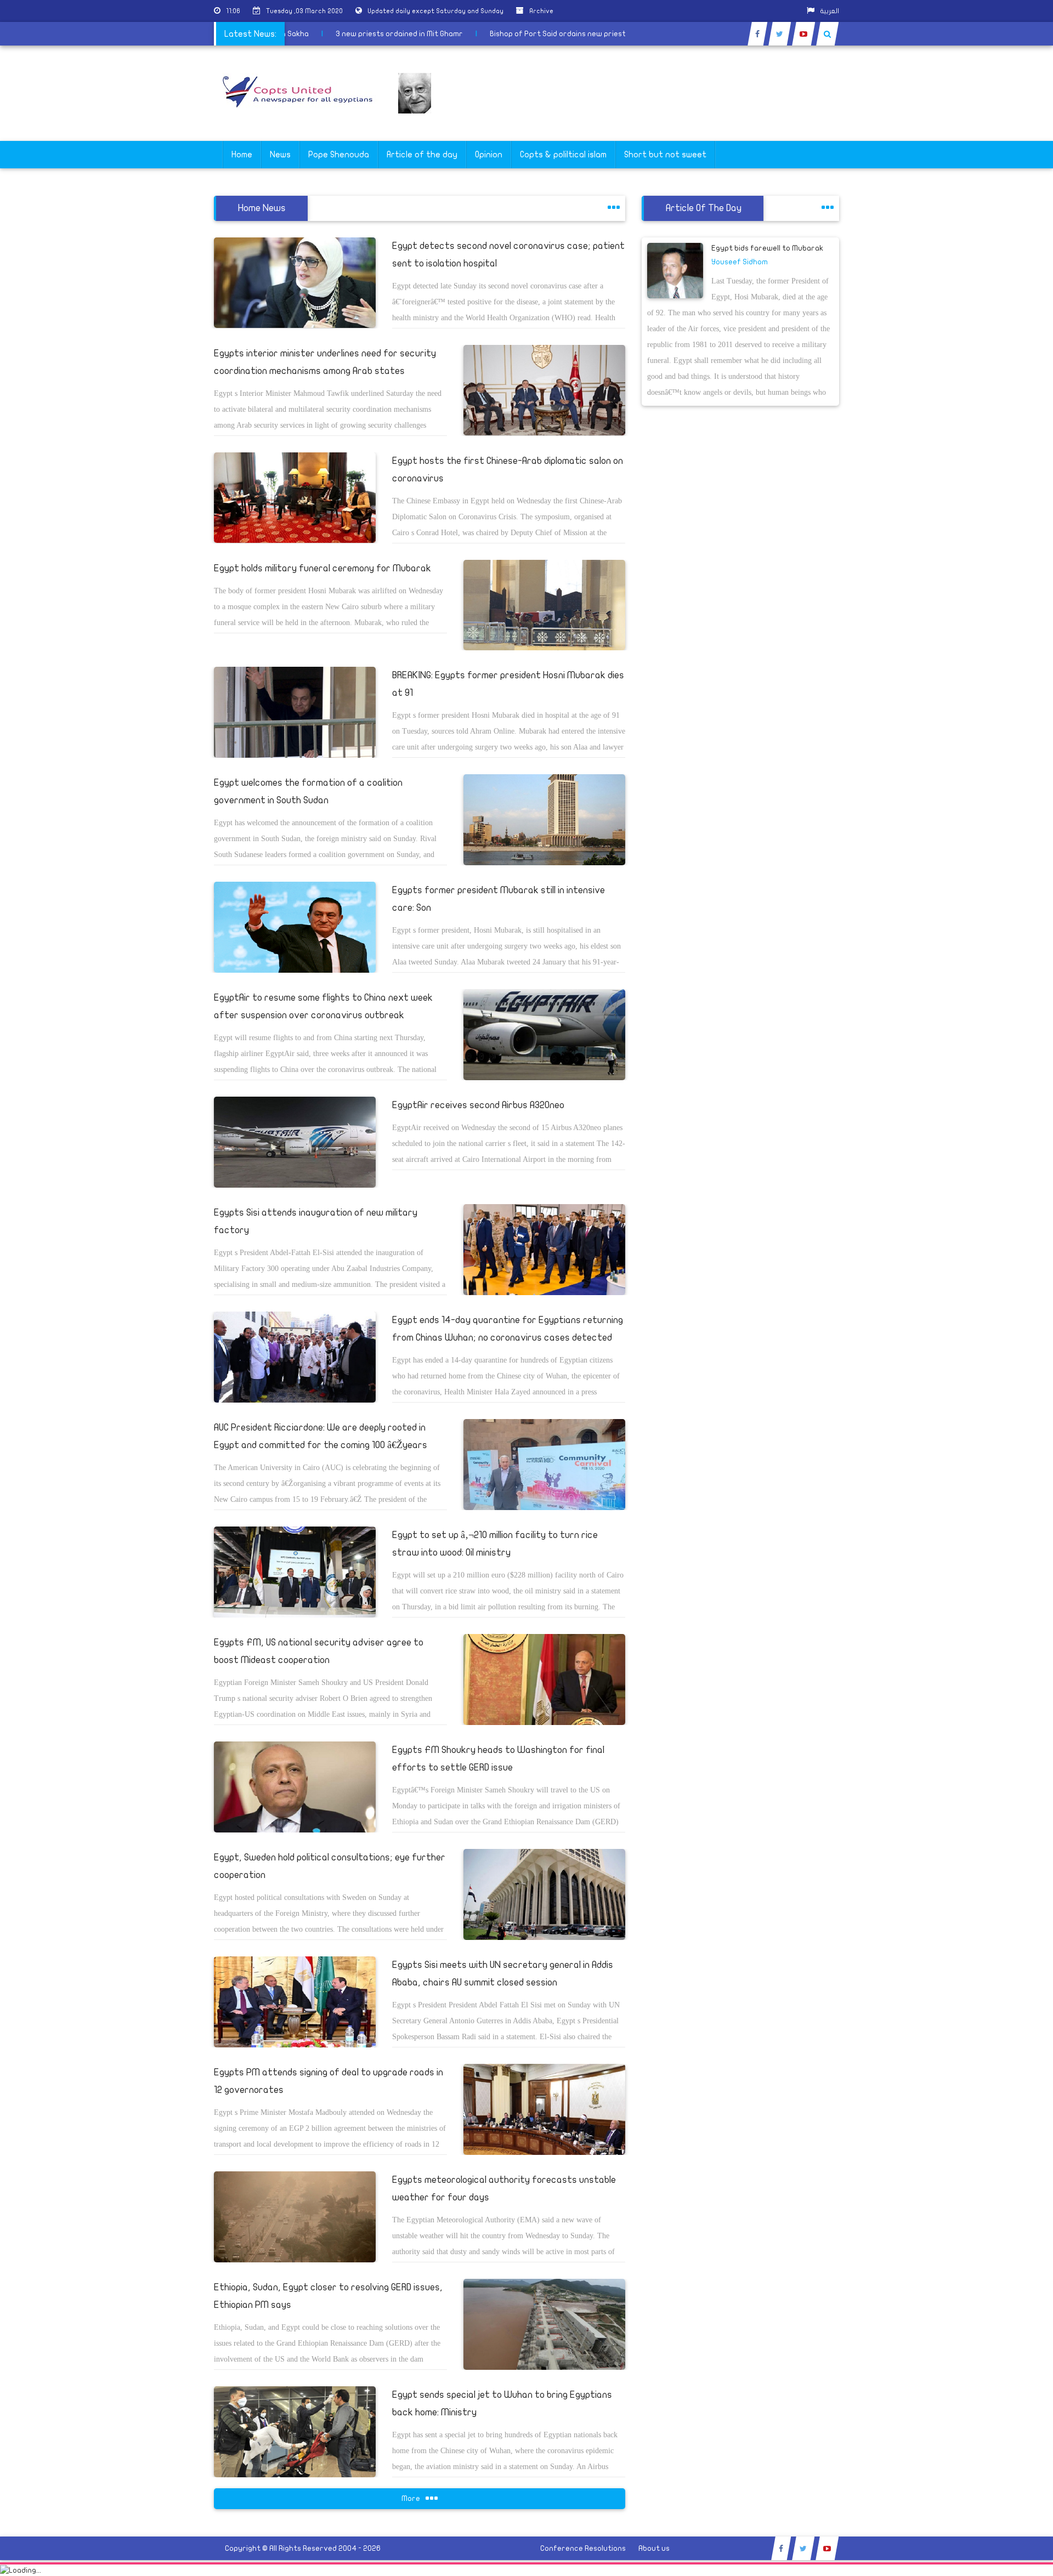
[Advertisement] (1001, 347)
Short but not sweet (665, 155)
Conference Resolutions (583, 2548)
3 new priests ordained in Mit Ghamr (444, 34)
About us (654, 2548)
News (280, 155)
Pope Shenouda (339, 155)
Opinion (489, 155)
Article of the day (422, 155)
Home (242, 155)
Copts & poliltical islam (563, 155)
